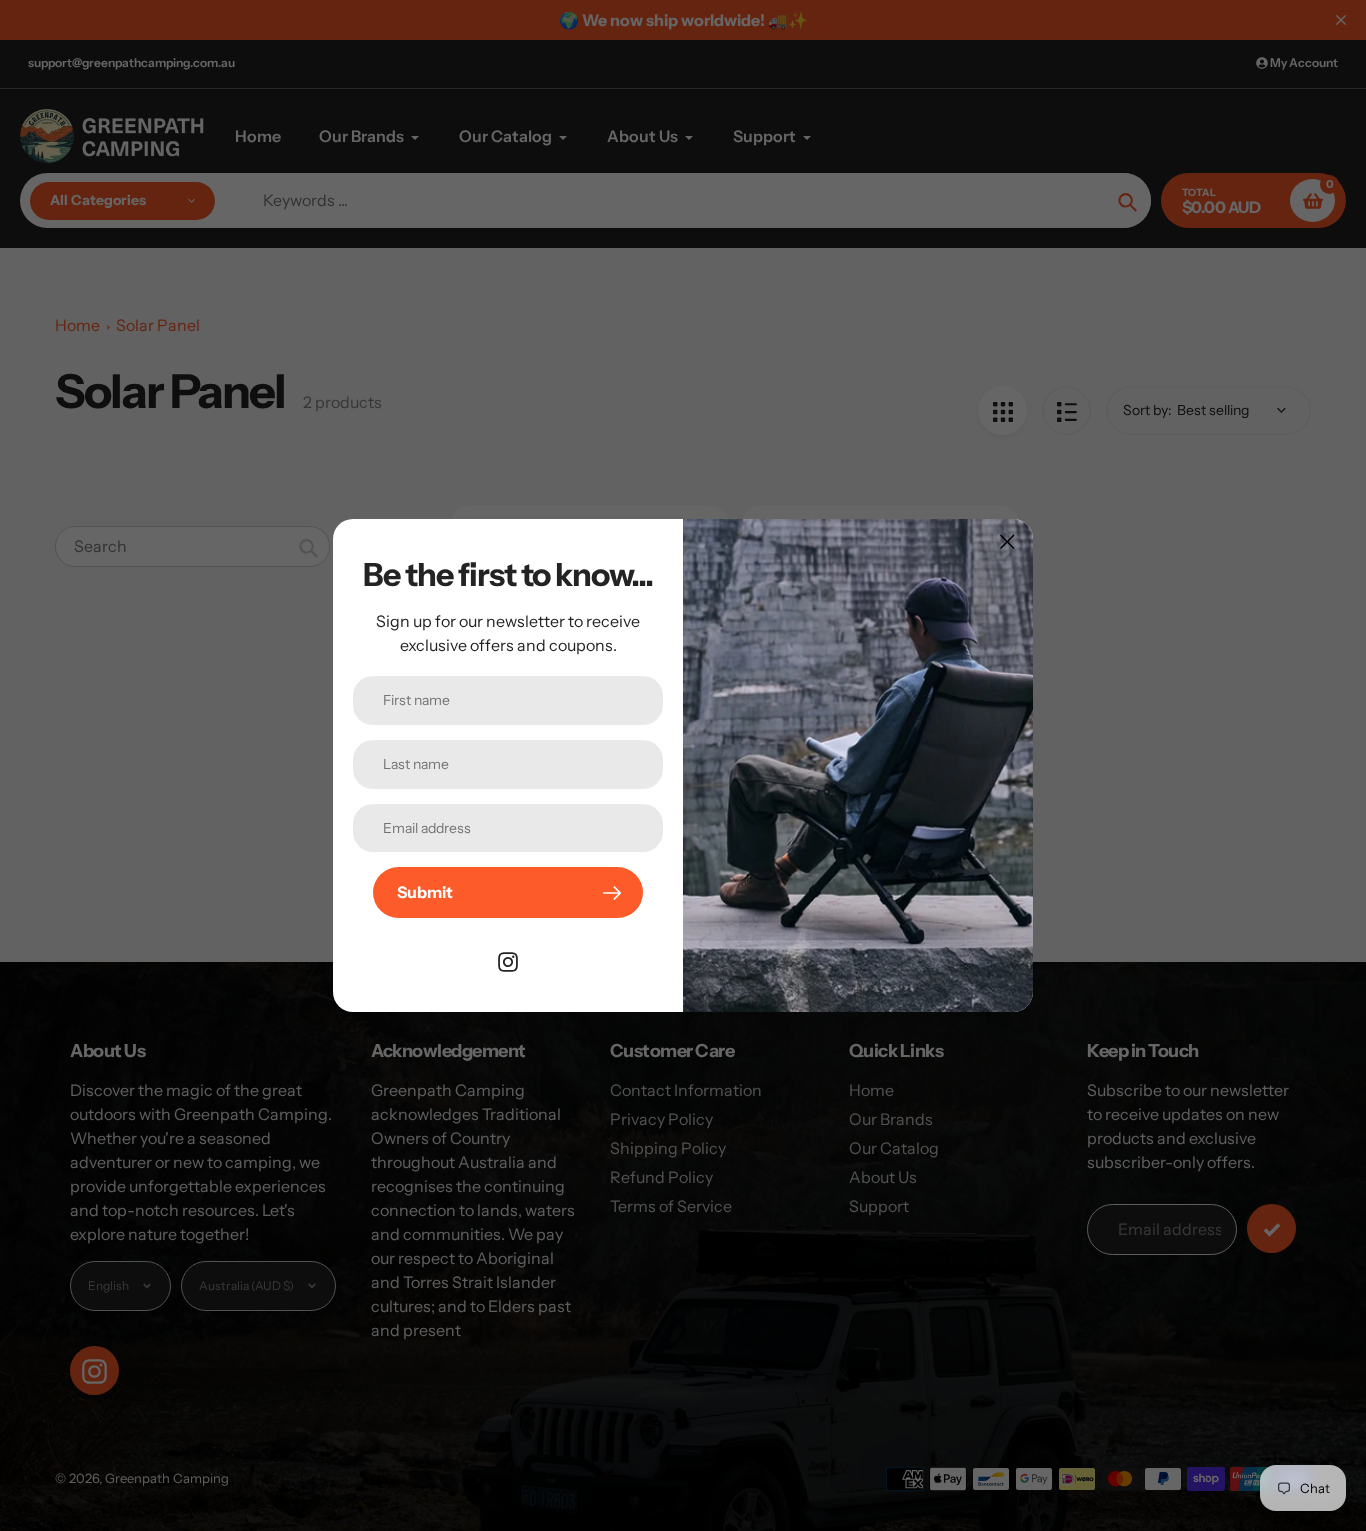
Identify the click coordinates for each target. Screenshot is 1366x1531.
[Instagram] (508, 960)
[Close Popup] (1007, 541)
